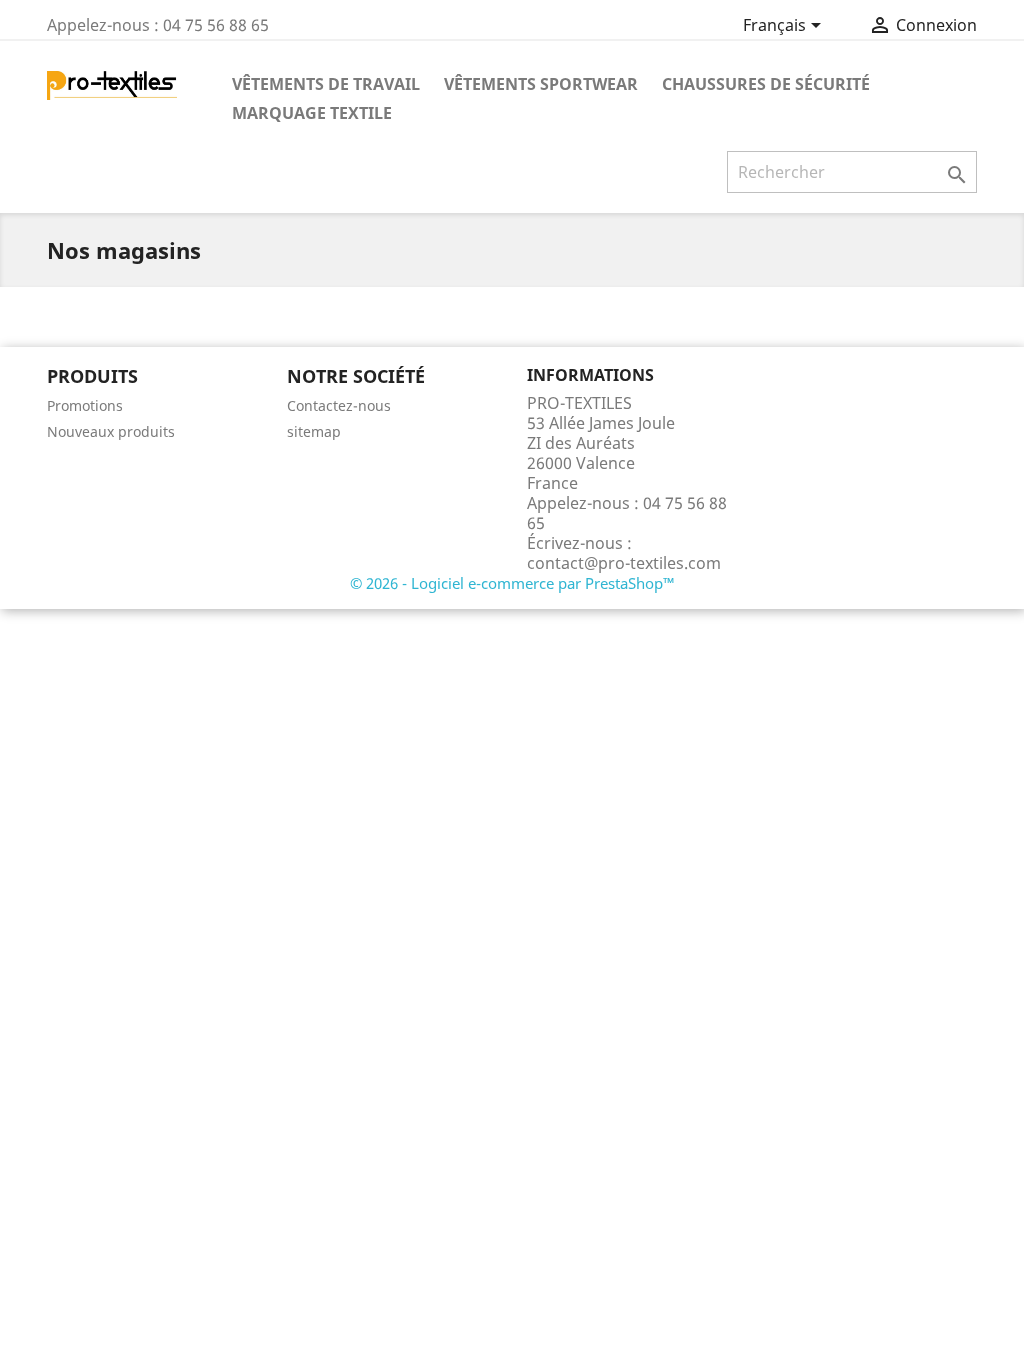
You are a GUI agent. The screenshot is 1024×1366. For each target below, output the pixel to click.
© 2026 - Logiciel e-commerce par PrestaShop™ (512, 583)
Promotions (85, 405)
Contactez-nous (339, 405)
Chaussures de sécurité (766, 84)
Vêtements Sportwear (541, 84)
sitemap (314, 431)
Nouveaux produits (111, 431)
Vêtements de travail (326, 84)
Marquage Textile (312, 113)
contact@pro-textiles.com (624, 563)
